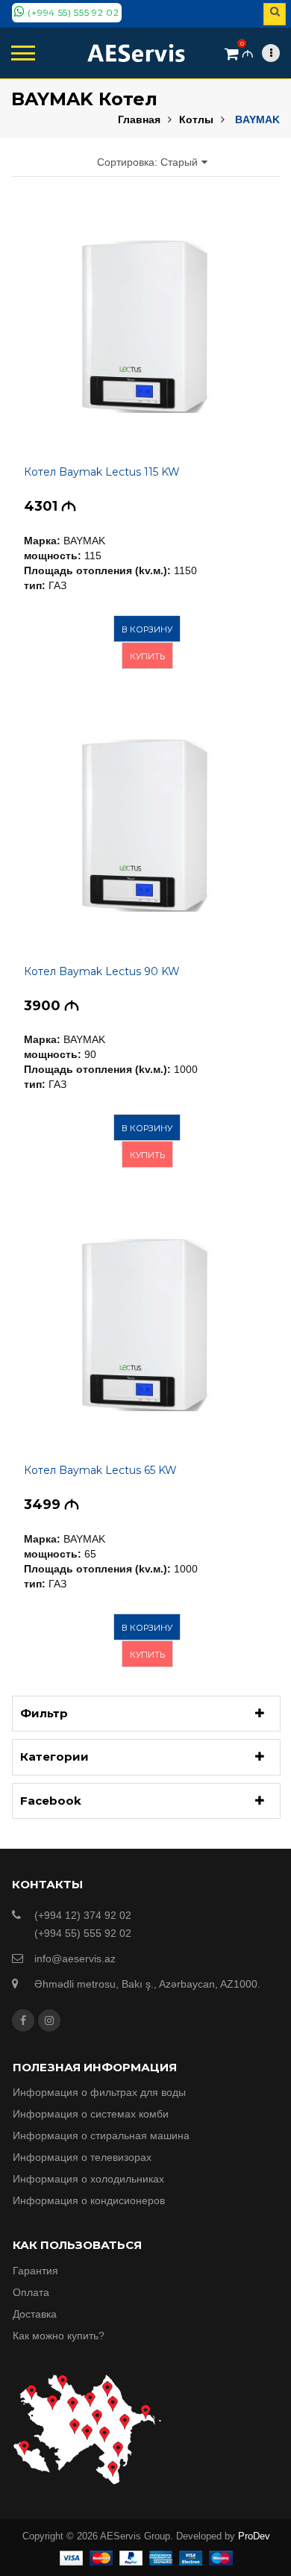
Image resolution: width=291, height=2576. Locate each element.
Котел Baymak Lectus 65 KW (100, 1470)
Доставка (35, 2314)
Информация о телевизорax (82, 2157)
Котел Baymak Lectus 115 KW (102, 472)
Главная (139, 119)
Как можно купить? (59, 2336)
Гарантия (35, 2271)
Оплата (31, 2292)
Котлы (196, 119)
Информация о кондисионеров (89, 2200)
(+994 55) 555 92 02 (72, 12)
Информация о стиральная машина (101, 2135)
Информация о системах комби (91, 2114)
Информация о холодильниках (88, 2179)
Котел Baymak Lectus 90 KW (102, 971)
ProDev (254, 2536)
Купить (147, 656)
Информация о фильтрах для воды (99, 2092)
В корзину (147, 629)
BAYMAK (257, 119)
